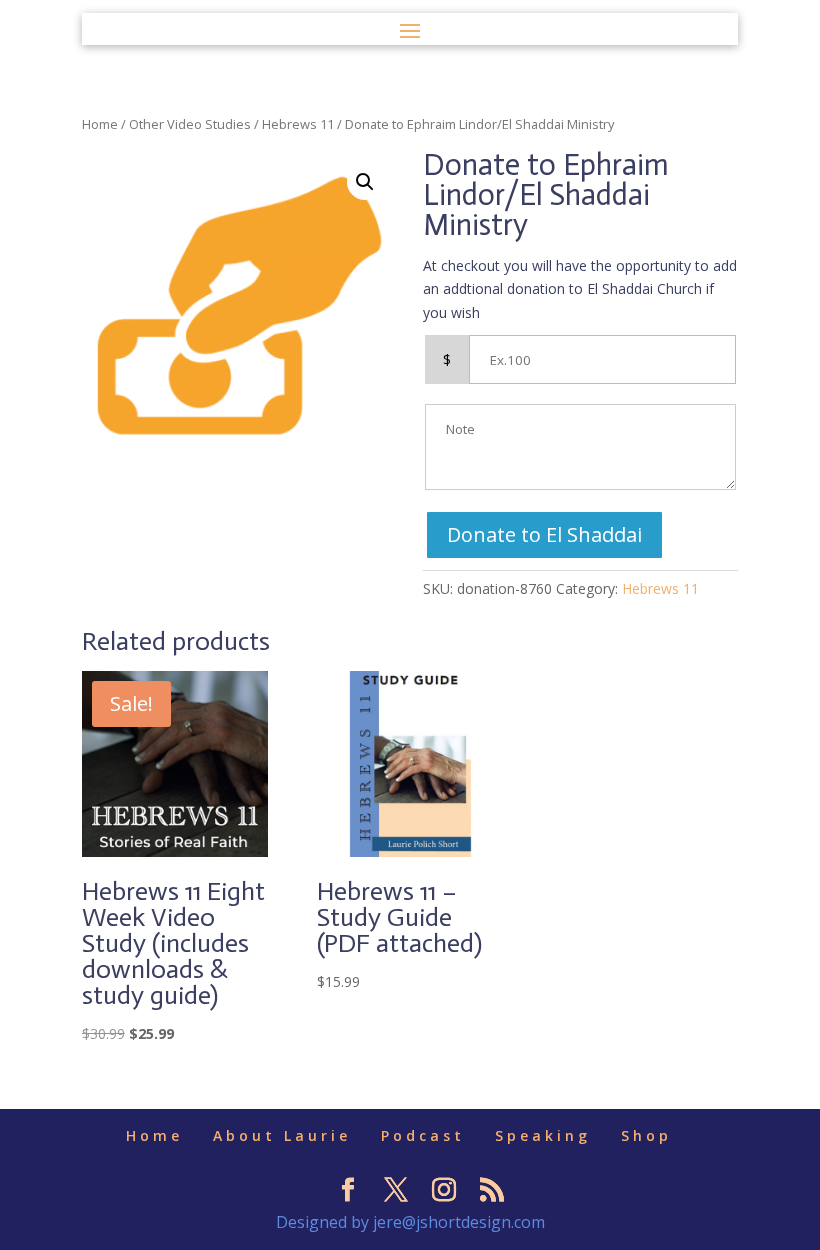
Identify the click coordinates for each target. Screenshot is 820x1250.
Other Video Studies (190, 124)
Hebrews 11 (298, 124)
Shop (646, 1135)
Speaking (543, 1135)
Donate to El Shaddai (544, 534)
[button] (365, 182)
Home (100, 124)
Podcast (423, 1135)
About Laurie (282, 1135)
